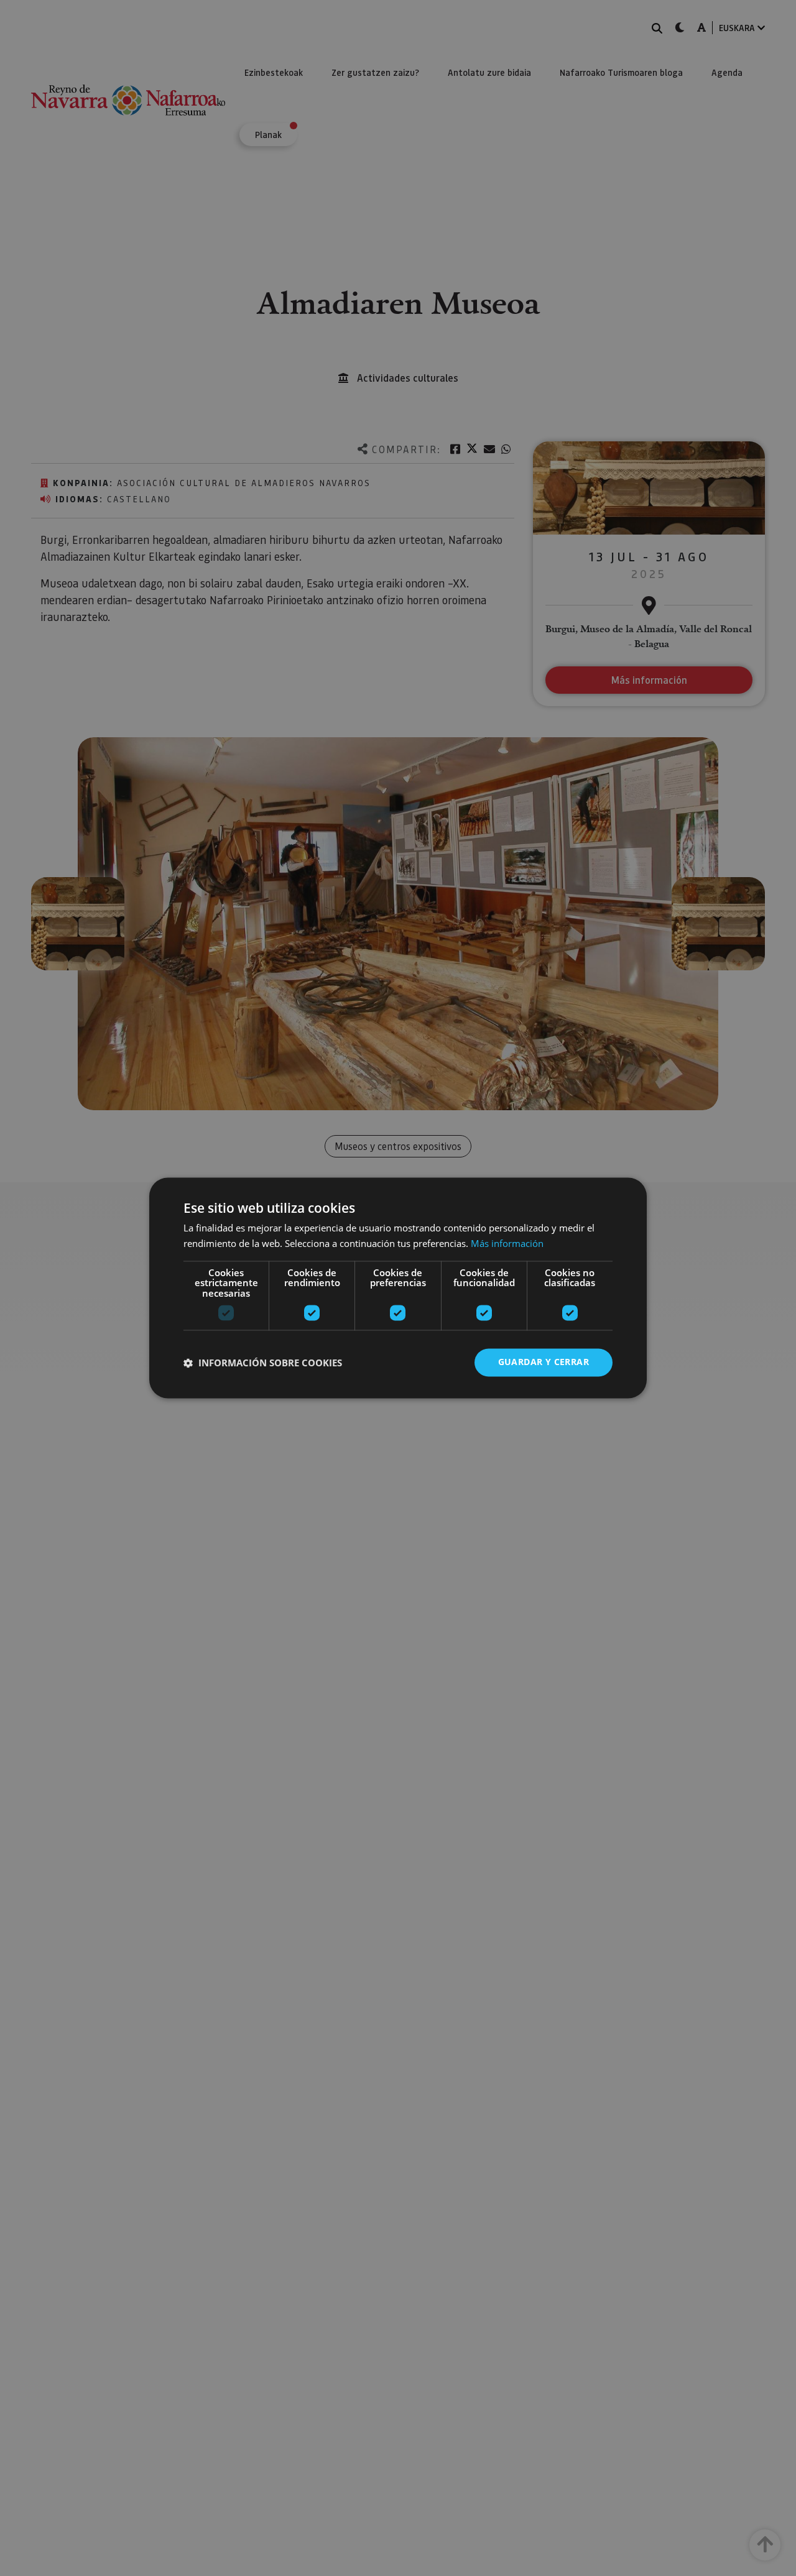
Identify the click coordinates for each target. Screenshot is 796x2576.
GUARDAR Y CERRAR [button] (544, 1362)
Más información (507, 1244)
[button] (263, 1363)
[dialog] (398, 1288)
